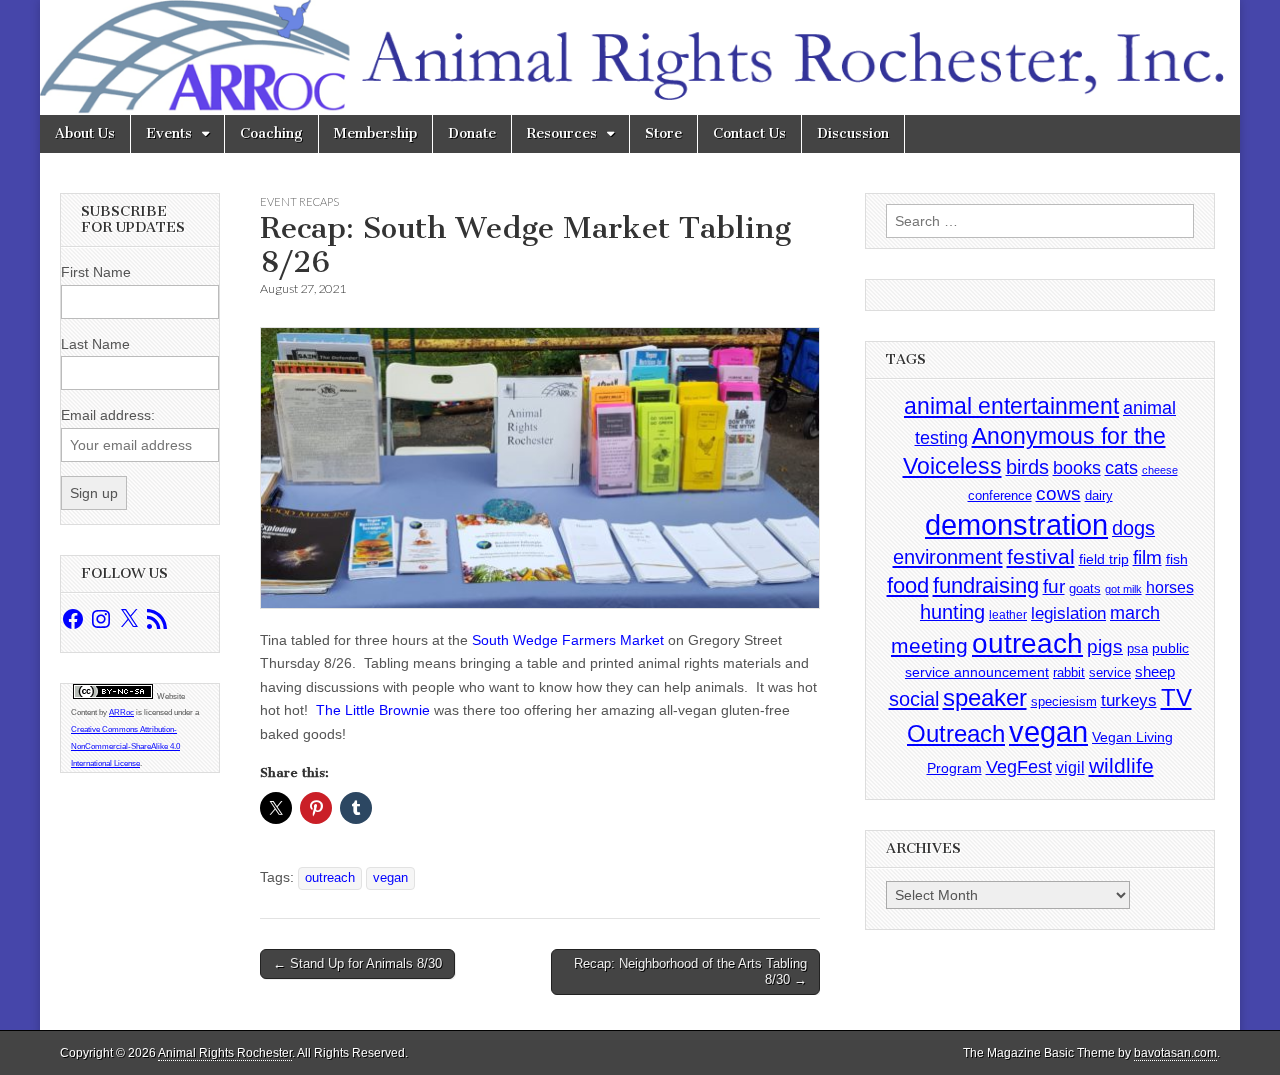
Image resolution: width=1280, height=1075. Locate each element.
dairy (1099, 495)
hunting (952, 612)
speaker (985, 697)
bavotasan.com (1175, 1053)
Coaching (271, 133)
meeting (929, 646)
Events (169, 133)
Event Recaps (299, 201)
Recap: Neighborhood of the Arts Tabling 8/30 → (690, 971)
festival (1041, 556)
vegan (390, 878)
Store (663, 133)
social (914, 699)
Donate (472, 133)
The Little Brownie (373, 710)
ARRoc (121, 712)
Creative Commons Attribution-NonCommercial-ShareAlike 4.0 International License (125, 746)
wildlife (1121, 765)
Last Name (95, 344)
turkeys (1129, 700)
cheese (1160, 470)
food (908, 585)
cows (1058, 493)
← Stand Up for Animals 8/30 (357, 963)
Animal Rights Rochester (225, 1053)
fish (1177, 559)
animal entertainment (1011, 406)
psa (1137, 648)
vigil (1070, 767)
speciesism (1064, 701)
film (1147, 557)
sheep (1155, 671)
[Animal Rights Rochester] (640, 57)
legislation (1068, 613)
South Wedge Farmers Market (568, 640)
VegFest (1019, 767)
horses (1170, 587)
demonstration (1016, 525)
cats (1121, 468)
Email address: (108, 415)
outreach (330, 878)
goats (1085, 588)
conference (1000, 495)
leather (1008, 615)
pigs (1105, 646)
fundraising (986, 585)
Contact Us (749, 133)
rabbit (1069, 672)
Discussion (853, 133)
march (1135, 613)
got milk (1123, 589)
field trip (1104, 559)
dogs (1133, 528)
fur (1054, 586)
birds (1027, 467)
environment (948, 556)
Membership (375, 133)
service (1110, 672)
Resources (562, 133)
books (1077, 467)
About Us (85, 133)
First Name (96, 272)
